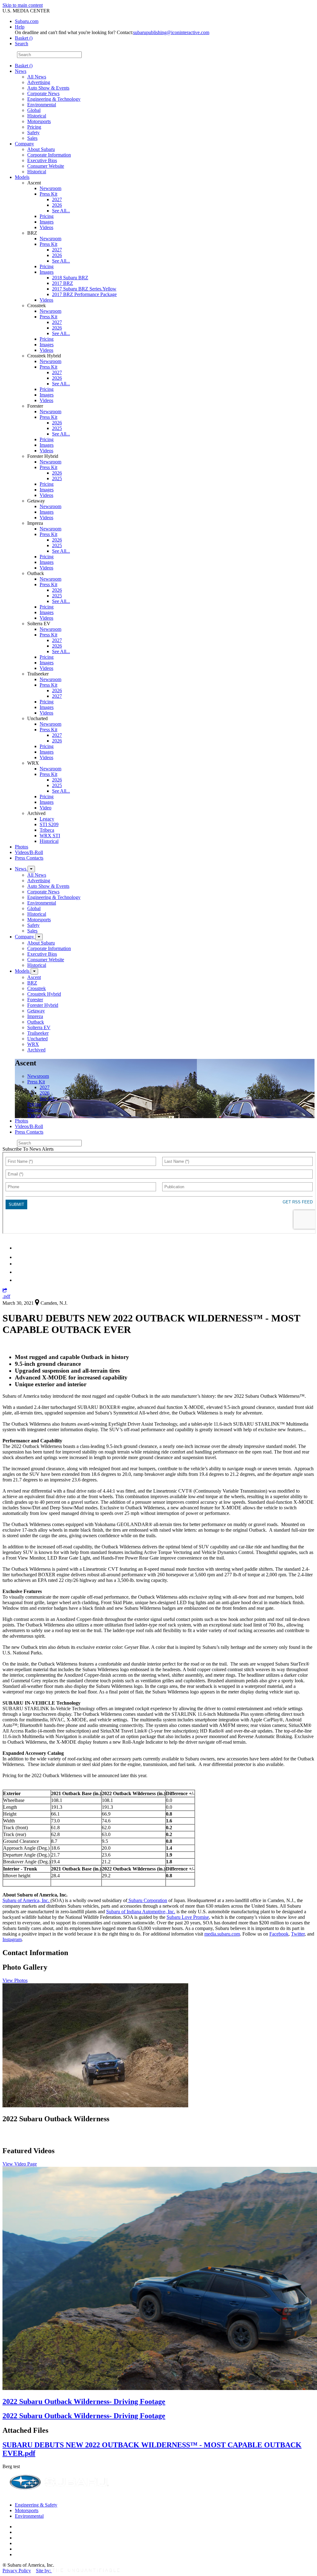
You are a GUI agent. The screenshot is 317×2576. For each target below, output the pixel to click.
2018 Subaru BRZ (70, 278)
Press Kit (48, 194)
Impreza (35, 1016)
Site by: (44, 2571)
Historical (37, 116)
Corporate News (43, 93)
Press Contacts (29, 858)
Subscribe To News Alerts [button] (28, 1149)
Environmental (42, 105)
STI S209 (49, 824)
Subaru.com (27, 21)
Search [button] (22, 44)
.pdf (6, 1296)
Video (46, 808)
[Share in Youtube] (18, 1264)
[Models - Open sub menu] (34, 971)
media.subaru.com (222, 1934)
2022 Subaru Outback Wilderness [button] (56, 2119)
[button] (5, 1291)
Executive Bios (42, 160)
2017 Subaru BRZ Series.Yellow (84, 289)
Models (22, 177)
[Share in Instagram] (18, 1280)
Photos (22, 847)
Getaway (36, 1011)
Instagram (12, 1939)
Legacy (47, 819)
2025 (57, 428)
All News (37, 77)
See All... (61, 211)
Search (9, 54)
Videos (46, 227)
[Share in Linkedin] (19, 1248)
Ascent (34, 977)
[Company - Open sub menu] (39, 937)
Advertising (39, 82)
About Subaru (41, 149)
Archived (36, 1050)
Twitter (298, 1934)
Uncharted (37, 1039)
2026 (57, 205)
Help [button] (20, 27)
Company (24, 144)
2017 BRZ (63, 283)
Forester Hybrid (43, 1005)
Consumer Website (46, 166)
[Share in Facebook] (19, 1257)
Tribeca (47, 830)
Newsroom (50, 188)
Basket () (24, 38)
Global (34, 110)
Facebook (279, 1934)
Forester (35, 1000)
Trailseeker (38, 1033)
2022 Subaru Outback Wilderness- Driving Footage (84, 2401)
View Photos (15, 1980)
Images (47, 222)
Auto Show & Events (48, 88)
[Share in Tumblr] (18, 1272)
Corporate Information (49, 155)
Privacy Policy (17, 2571)
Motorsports (39, 121)
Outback (36, 1022)
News (21, 71)
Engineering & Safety (36, 2505)
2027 (57, 199)
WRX (33, 1044)
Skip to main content (23, 5)
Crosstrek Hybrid (44, 994)
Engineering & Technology (54, 99)
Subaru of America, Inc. (26, 1900)
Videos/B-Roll (29, 852)
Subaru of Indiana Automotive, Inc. (141, 1912)
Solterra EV (39, 1027)
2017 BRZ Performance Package (84, 294)
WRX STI (50, 836)
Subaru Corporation (147, 1900)
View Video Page (20, 2164)
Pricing (34, 127)
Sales (32, 138)
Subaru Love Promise (188, 1917)
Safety (33, 133)
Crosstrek (37, 988)
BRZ (32, 983)
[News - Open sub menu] (31, 869)
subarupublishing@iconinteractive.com (171, 32)
